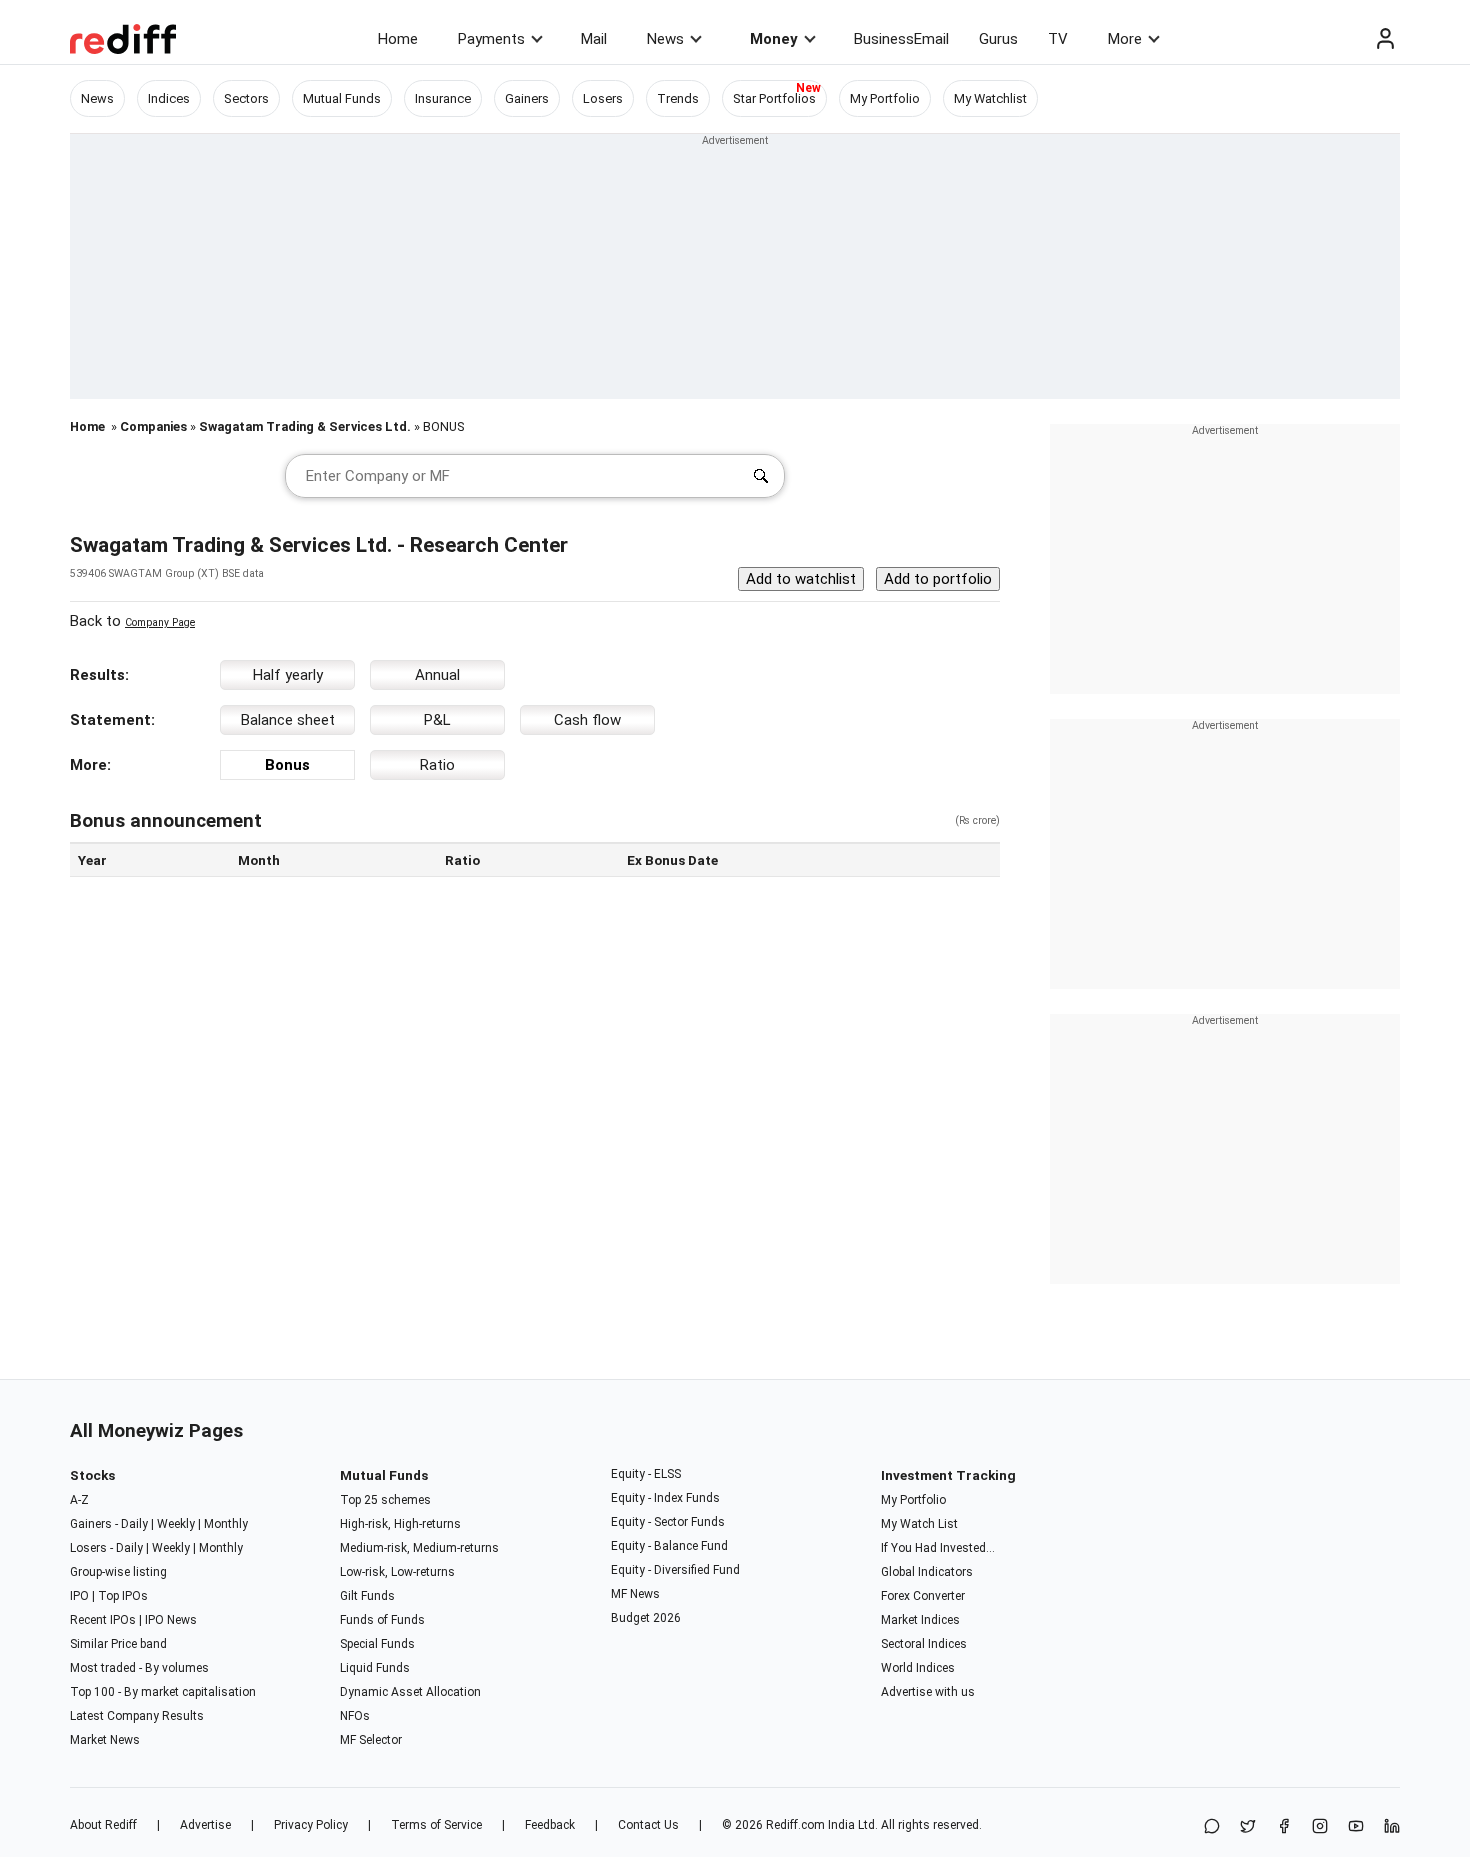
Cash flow (587, 720)
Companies (153, 426)
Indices (169, 98)
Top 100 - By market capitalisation (163, 1692)
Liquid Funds (375, 1668)
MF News (635, 1594)
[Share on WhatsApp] (1212, 1827)
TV (1058, 39)
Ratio (437, 765)
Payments (491, 39)
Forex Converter (923, 1596)
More (1125, 39)
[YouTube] (1356, 1827)
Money (774, 39)
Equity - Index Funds (665, 1498)
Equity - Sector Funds (668, 1522)
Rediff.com (795, 1825)
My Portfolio (885, 98)
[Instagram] (1320, 1827)
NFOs (355, 1716)
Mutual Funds (342, 98)
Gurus (998, 39)
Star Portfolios (774, 98)
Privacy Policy (311, 1825)
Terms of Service (436, 1825)
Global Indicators (927, 1572)
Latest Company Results (137, 1716)
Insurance (443, 98)
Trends (678, 98)
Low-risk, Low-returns (397, 1572)
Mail (594, 39)
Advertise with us (928, 1692)
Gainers (527, 98)
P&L (437, 720)
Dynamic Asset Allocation (410, 1692)
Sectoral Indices (924, 1644)
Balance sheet (288, 720)
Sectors (246, 98)
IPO (79, 1596)
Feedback (550, 1825)
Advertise (205, 1825)
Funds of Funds (382, 1620)
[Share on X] (1248, 1827)
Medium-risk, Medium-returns (419, 1548)
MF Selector (371, 1740)
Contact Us (648, 1825)
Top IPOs (123, 1596)
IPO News (171, 1620)
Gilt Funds (367, 1596)
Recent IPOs (103, 1620)
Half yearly (288, 675)
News (665, 39)
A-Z (79, 1500)
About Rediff (103, 1825)
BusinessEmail (901, 39)
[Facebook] (1284, 1827)
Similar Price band (118, 1644)
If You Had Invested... (938, 1548)
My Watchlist (990, 98)
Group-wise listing (118, 1572)
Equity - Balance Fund (669, 1546)
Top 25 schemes (385, 1500)
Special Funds (377, 1644)
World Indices (918, 1668)
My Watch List (919, 1524)
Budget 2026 (646, 1618)
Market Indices (920, 1620)
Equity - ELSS (646, 1474)
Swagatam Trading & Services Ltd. (305, 426)
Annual (437, 675)
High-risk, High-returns (400, 1524)
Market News (105, 1740)
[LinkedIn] (1392, 1827)
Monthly (226, 1524)
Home (398, 39)
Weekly (176, 1524)
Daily (134, 1524)
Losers (603, 98)
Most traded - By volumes (139, 1668)
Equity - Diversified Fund (675, 1570)
